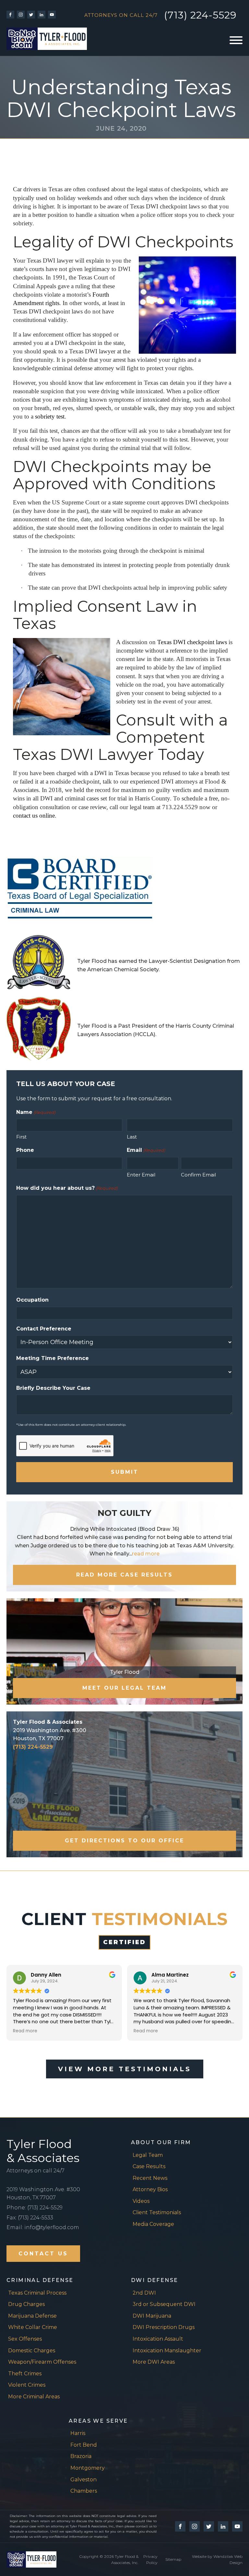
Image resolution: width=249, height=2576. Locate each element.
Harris (78, 2433)
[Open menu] (236, 40)
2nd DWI (144, 2293)
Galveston (83, 2480)
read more (146, 1554)
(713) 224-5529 (200, 15)
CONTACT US (43, 2254)
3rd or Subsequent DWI (164, 2304)
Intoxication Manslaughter (167, 2351)
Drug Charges (26, 2304)
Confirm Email (198, 1175)
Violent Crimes (27, 2385)
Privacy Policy (150, 2559)
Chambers (84, 2491)
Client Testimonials (157, 2212)
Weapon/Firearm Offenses (42, 2362)
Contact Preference (44, 1329)
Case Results (149, 2166)
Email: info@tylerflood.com (43, 2227)
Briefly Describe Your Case (53, 1388)
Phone (25, 1150)
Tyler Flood (125, 1672)
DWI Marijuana (152, 2316)
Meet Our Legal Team (124, 1688)
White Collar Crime (33, 2327)
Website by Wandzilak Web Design (217, 2559)
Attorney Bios (150, 2189)
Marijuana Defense (32, 2316)
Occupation (32, 1300)
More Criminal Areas (34, 2397)
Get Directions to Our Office (124, 1841)
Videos (141, 2201)
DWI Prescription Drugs (164, 2327)
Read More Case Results (124, 1575)
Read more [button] (25, 2031)
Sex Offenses (25, 2339)
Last (132, 1137)
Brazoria (81, 2456)
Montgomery (88, 2468)
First (21, 1137)
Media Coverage (153, 2224)
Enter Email (141, 1175)
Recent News (150, 2178)
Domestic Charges (32, 2351)
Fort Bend (84, 2445)
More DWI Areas (154, 2362)
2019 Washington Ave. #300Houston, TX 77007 (43, 2194)
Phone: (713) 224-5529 (35, 2208)
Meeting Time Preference (53, 1358)
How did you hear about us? (67, 1188)
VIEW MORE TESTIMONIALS (125, 2069)
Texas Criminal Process (37, 2293)
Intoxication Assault (158, 2339)
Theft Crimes (25, 2374)
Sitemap (173, 2559)
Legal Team (148, 2155)
